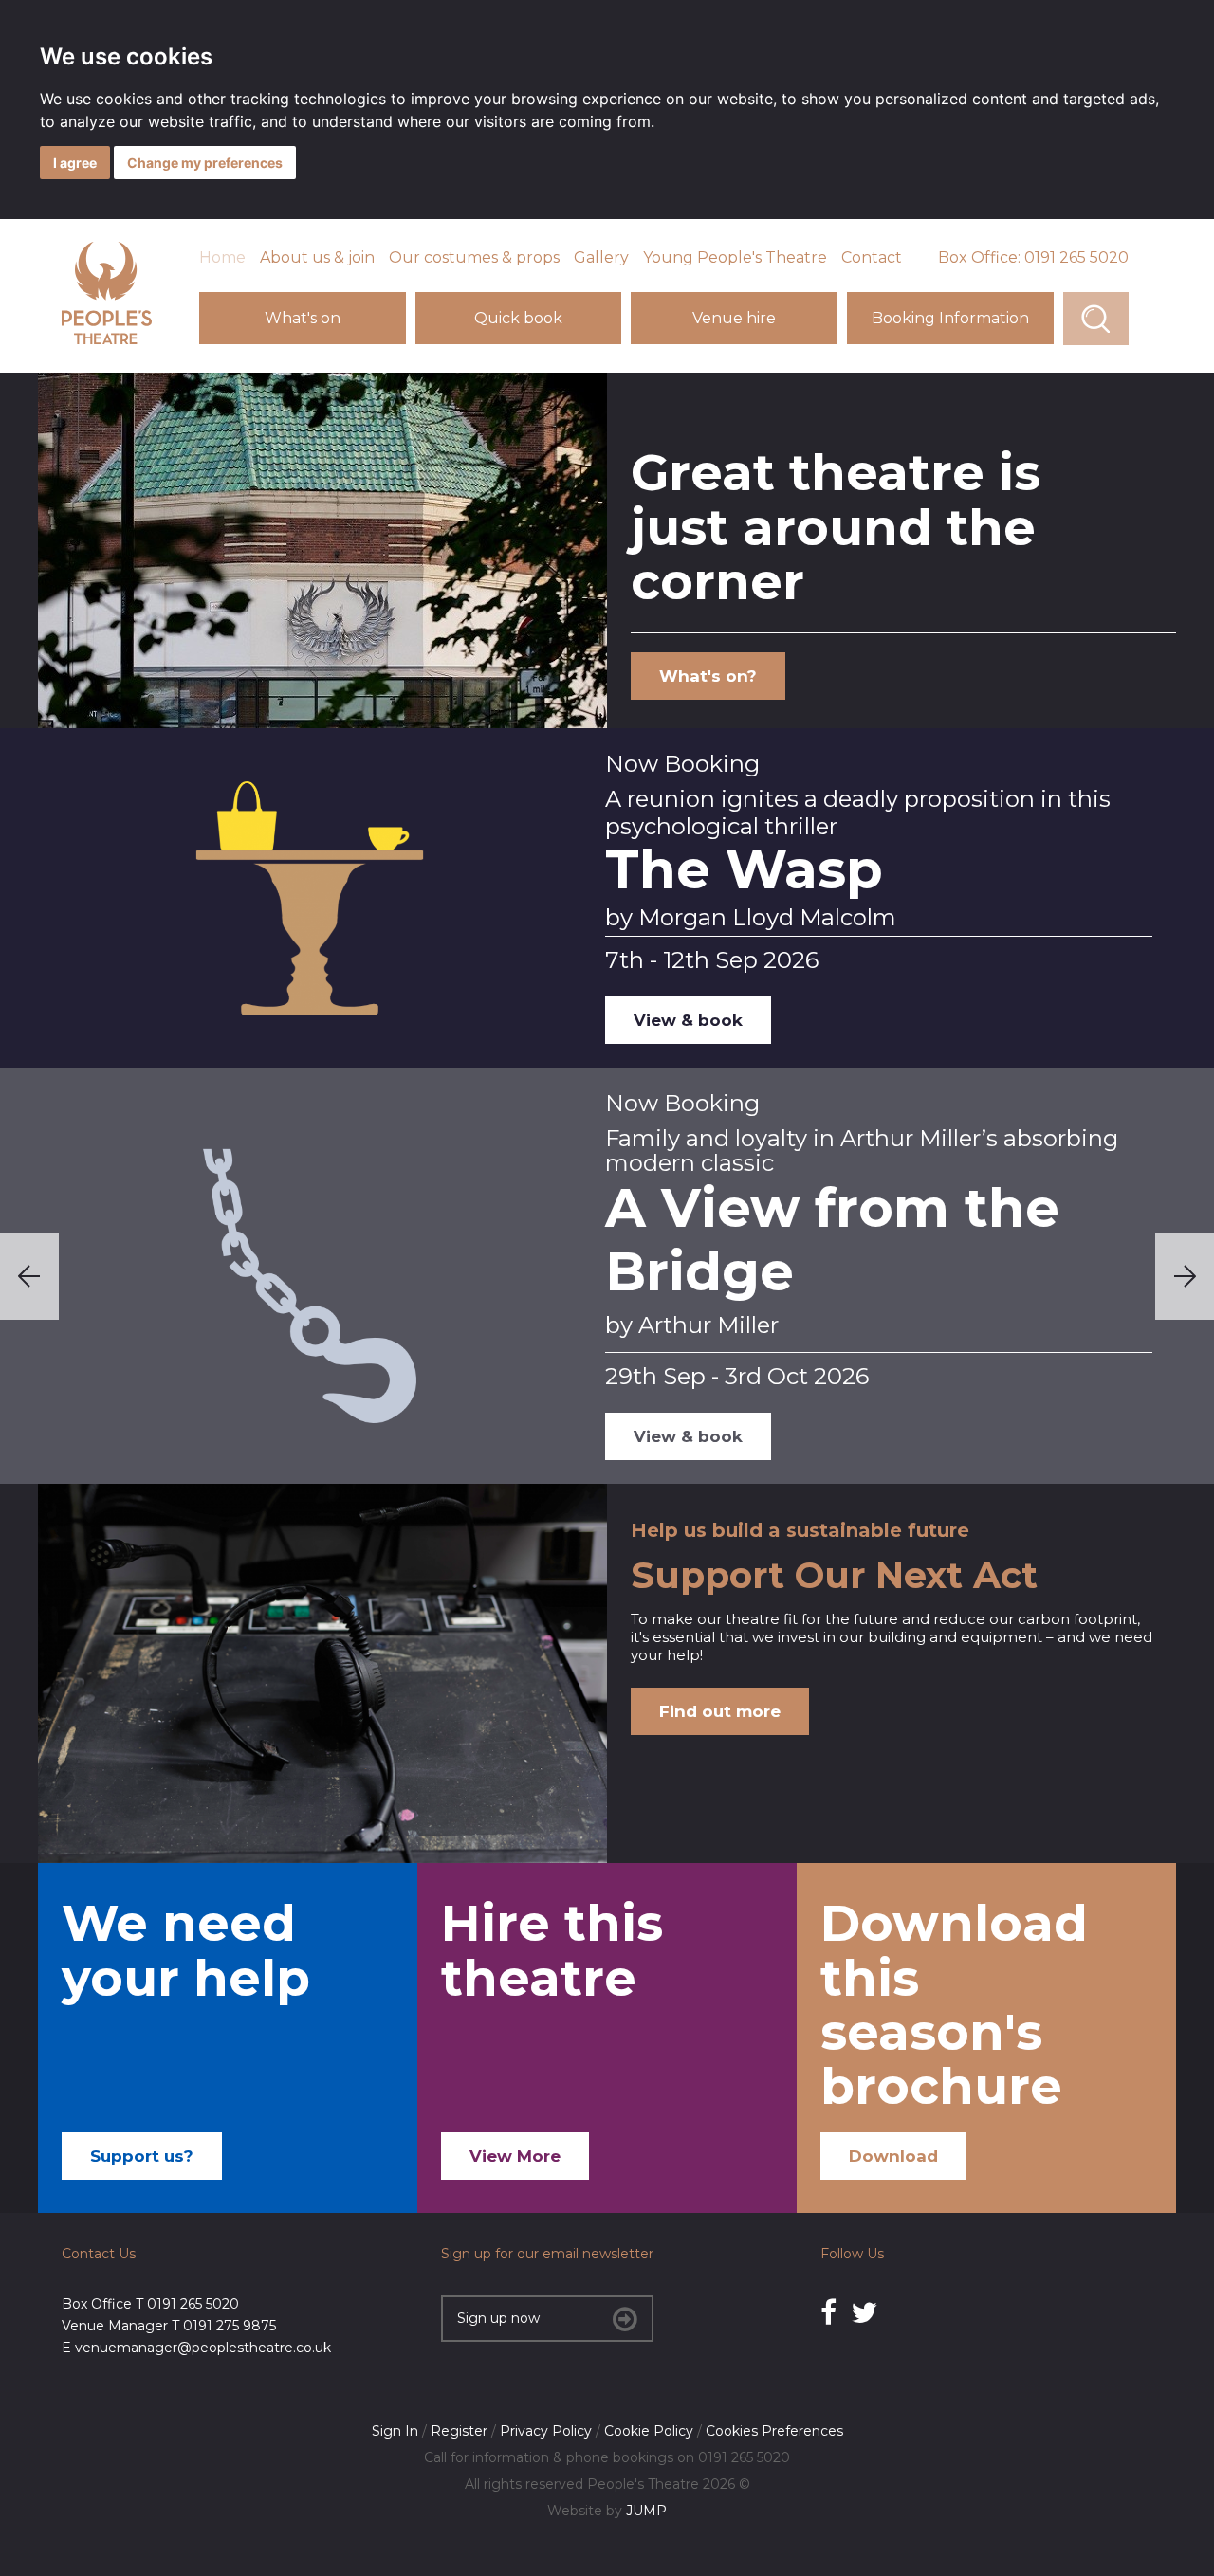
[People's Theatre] (107, 339)
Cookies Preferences (774, 2431)
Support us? (142, 2156)
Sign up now (498, 2318)
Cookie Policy (649, 2431)
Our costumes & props (474, 257)
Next (1185, 1276)
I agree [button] (75, 163)
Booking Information (950, 318)
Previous (29, 1276)
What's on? (708, 676)
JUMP (646, 2511)
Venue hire (734, 318)
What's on (303, 318)
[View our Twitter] (864, 2313)
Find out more (720, 1711)
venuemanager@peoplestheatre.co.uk (203, 2348)
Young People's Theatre (735, 257)
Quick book (518, 318)
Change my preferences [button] (205, 163)
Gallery (601, 257)
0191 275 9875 (230, 2326)
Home (222, 257)
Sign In (395, 2431)
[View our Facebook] (828, 2313)
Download (893, 2156)
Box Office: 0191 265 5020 (1033, 257)
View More (515, 2156)
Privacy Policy (546, 2431)
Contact (872, 257)
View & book (688, 1020)
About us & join (317, 257)
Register (459, 2431)
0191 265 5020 (193, 2304)
